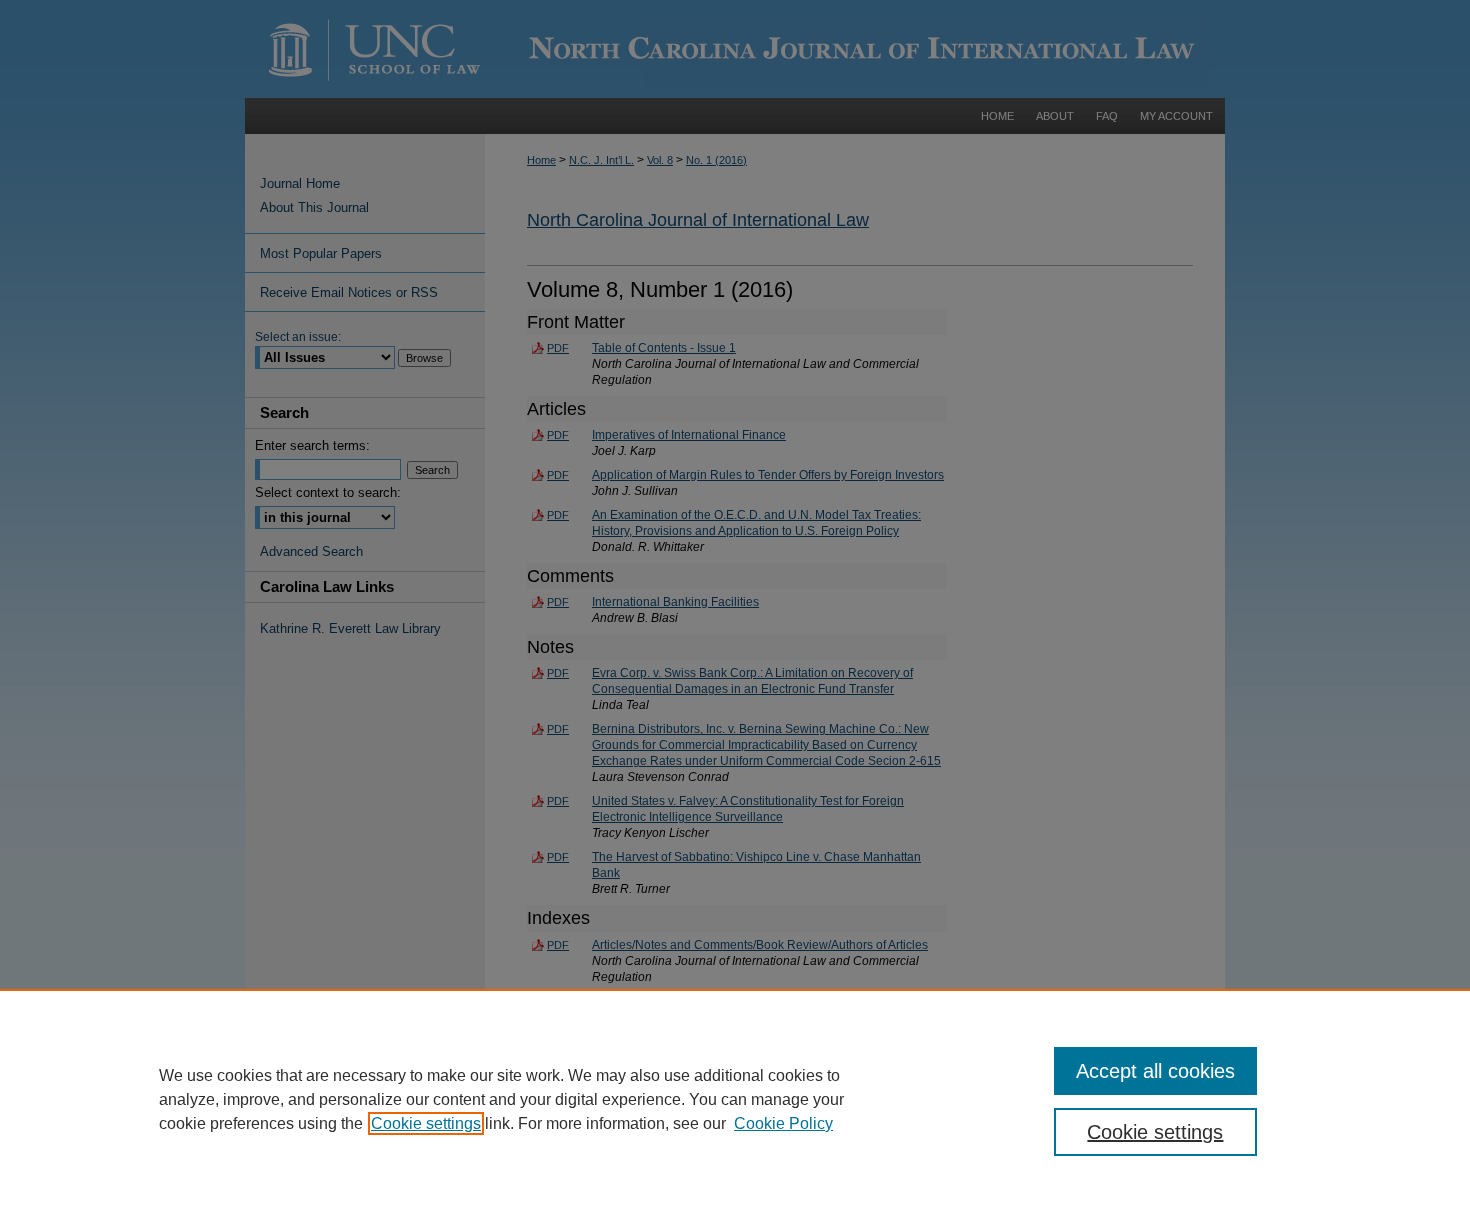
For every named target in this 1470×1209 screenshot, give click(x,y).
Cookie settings (426, 1123)
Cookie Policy (783, 1123)
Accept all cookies (1155, 1071)
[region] (735, 1099)
